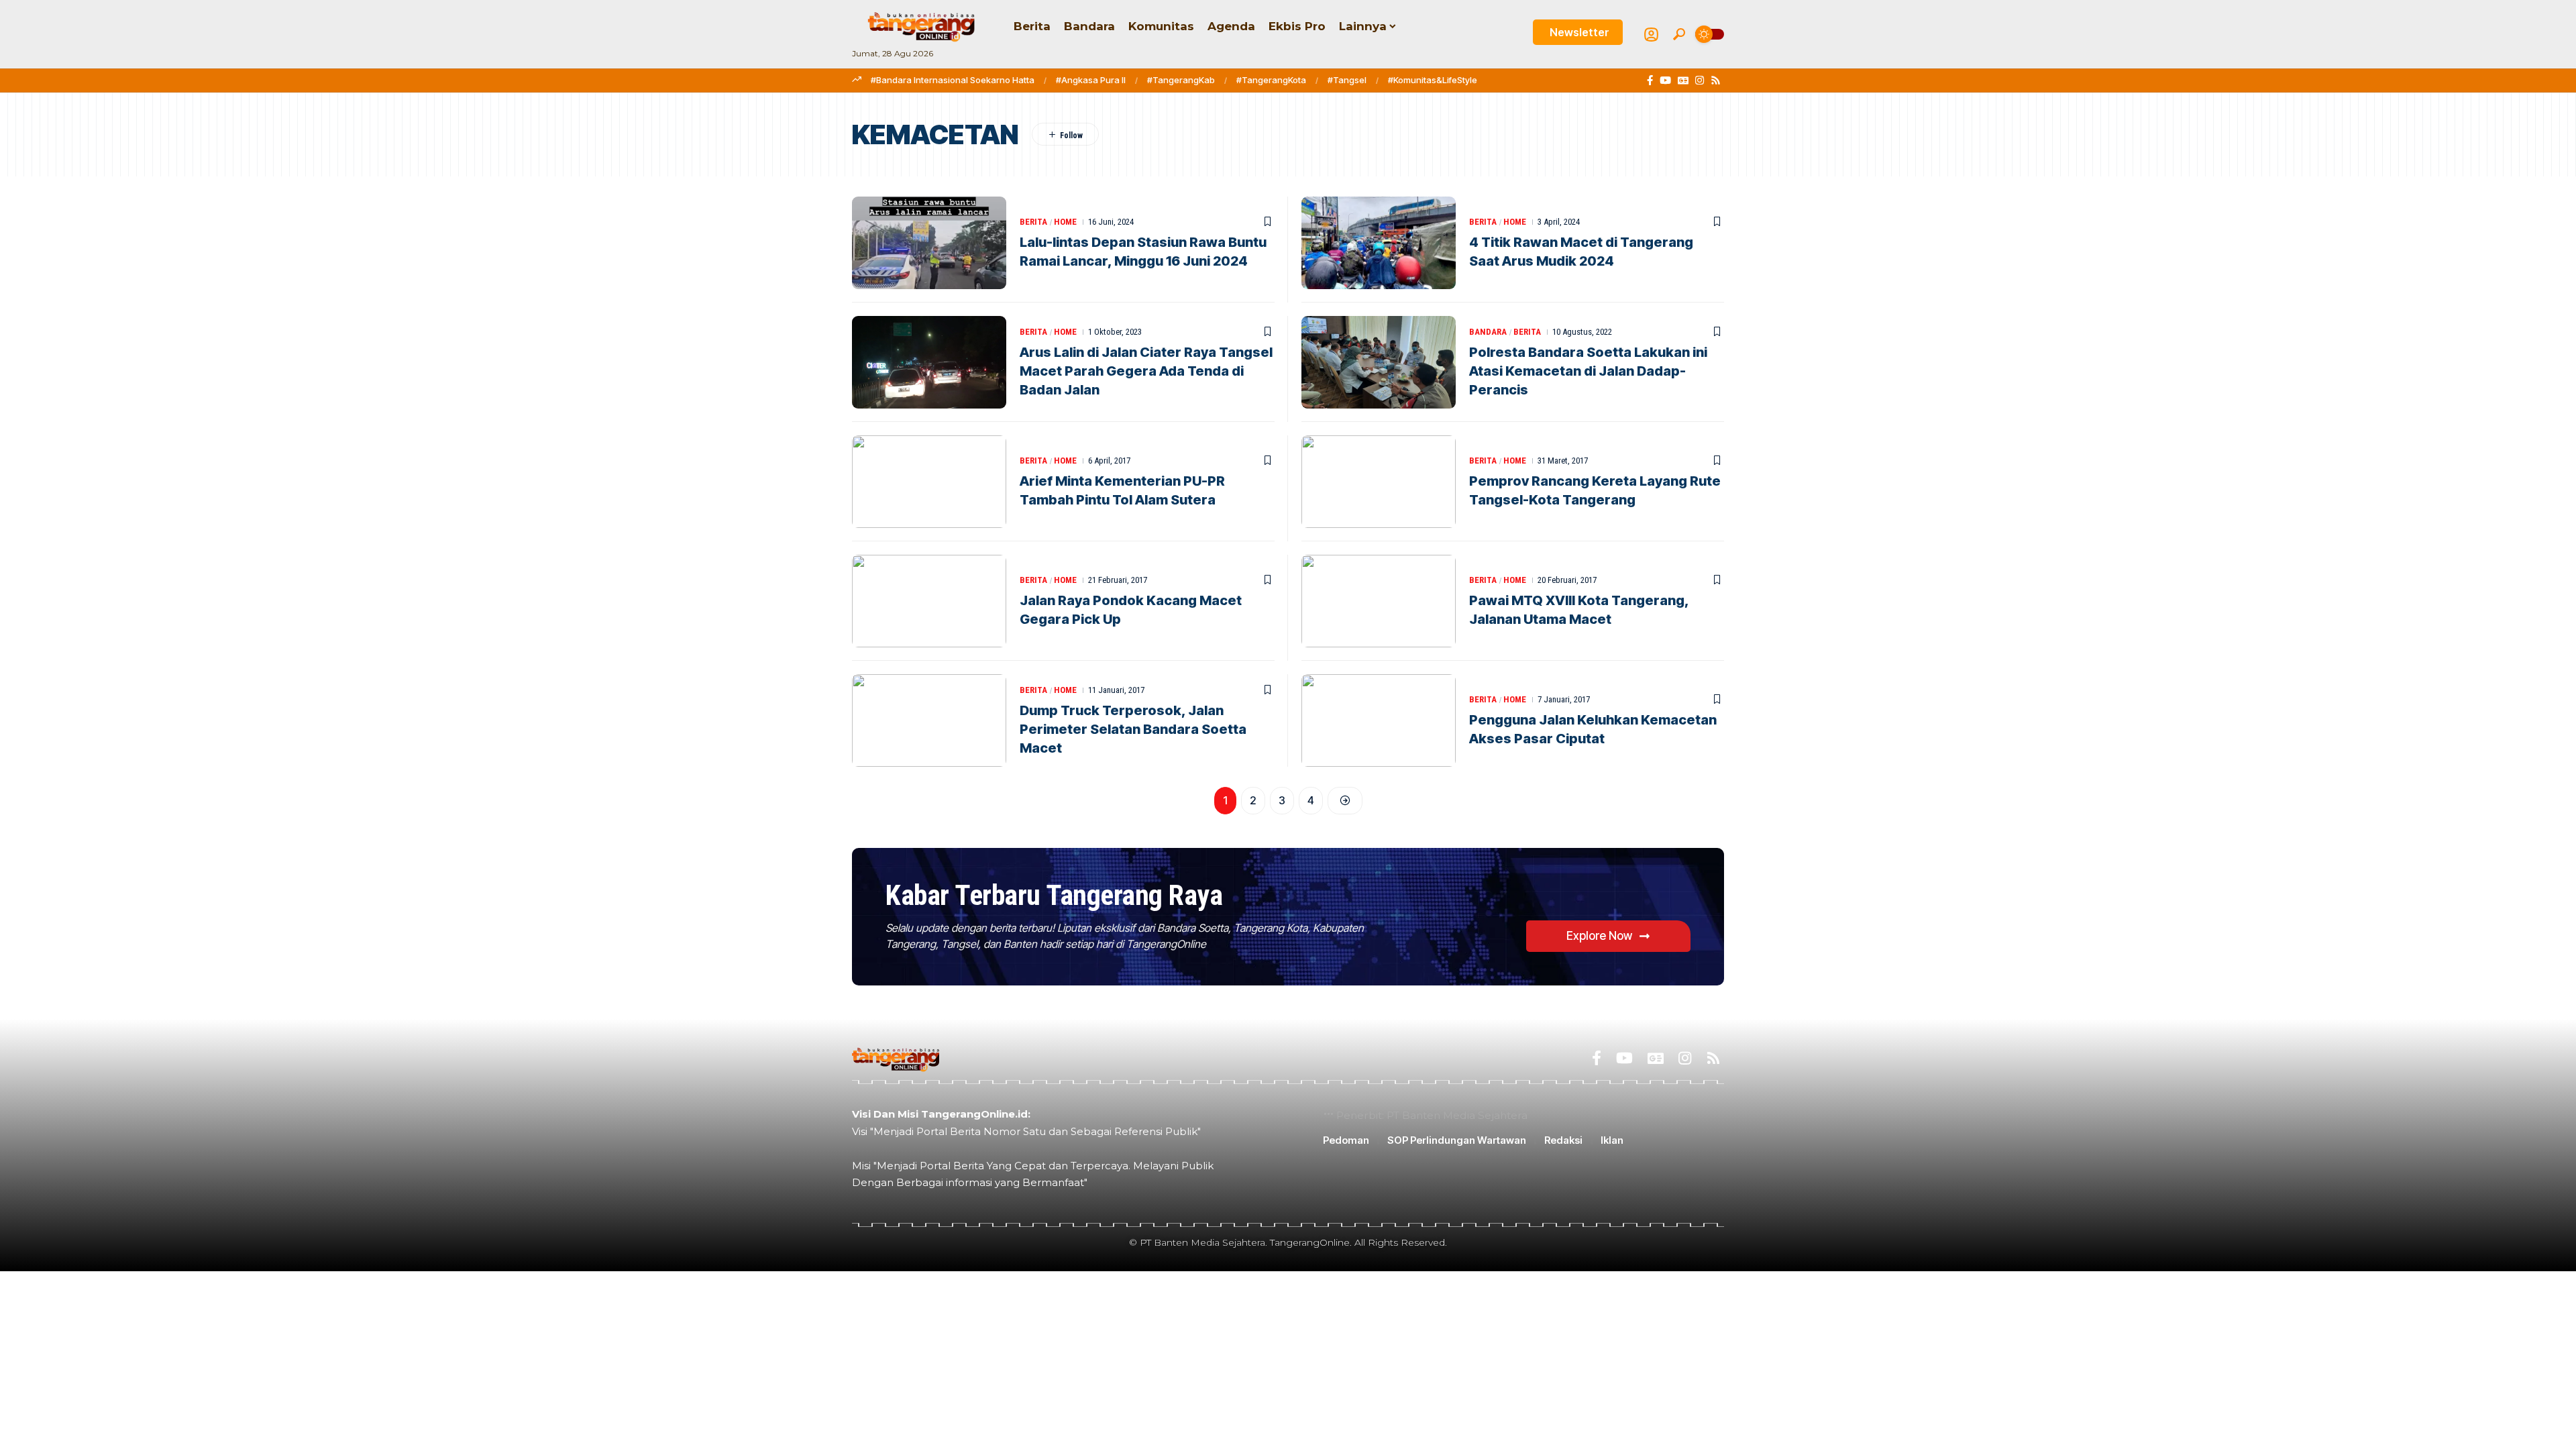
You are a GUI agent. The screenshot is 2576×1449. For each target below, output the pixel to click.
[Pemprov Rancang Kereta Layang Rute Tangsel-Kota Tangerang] (1379, 482)
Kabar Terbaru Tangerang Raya (1054, 895)
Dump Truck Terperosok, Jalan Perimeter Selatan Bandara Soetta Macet (1133, 729)
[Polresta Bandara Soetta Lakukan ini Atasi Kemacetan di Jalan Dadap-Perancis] (1379, 362)
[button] (1679, 34)
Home (1065, 222)
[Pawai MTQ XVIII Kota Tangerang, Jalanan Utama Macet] (1379, 601)
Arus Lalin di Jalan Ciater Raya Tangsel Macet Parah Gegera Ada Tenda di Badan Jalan (1146, 371)
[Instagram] (1700, 80)
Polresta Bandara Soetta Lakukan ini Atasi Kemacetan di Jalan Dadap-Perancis (1588, 371)
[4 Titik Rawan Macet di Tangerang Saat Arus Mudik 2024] (1379, 243)
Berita (1033, 222)
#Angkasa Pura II (1091, 80)
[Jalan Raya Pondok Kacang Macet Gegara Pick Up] (929, 601)
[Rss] (1716, 80)
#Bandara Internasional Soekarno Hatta (953, 80)
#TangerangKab (1181, 80)
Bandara (1488, 332)
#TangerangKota (1271, 80)
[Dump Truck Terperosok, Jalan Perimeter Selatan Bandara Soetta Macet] (929, 720)
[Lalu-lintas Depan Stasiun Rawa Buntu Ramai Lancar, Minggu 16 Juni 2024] (929, 243)
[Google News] (1683, 80)
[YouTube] (1665, 80)
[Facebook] (1650, 80)
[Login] (1651, 35)
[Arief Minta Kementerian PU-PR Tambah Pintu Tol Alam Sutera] (929, 482)
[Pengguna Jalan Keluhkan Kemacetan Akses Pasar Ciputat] (1379, 720)
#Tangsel (1347, 80)
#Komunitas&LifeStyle (1433, 80)
